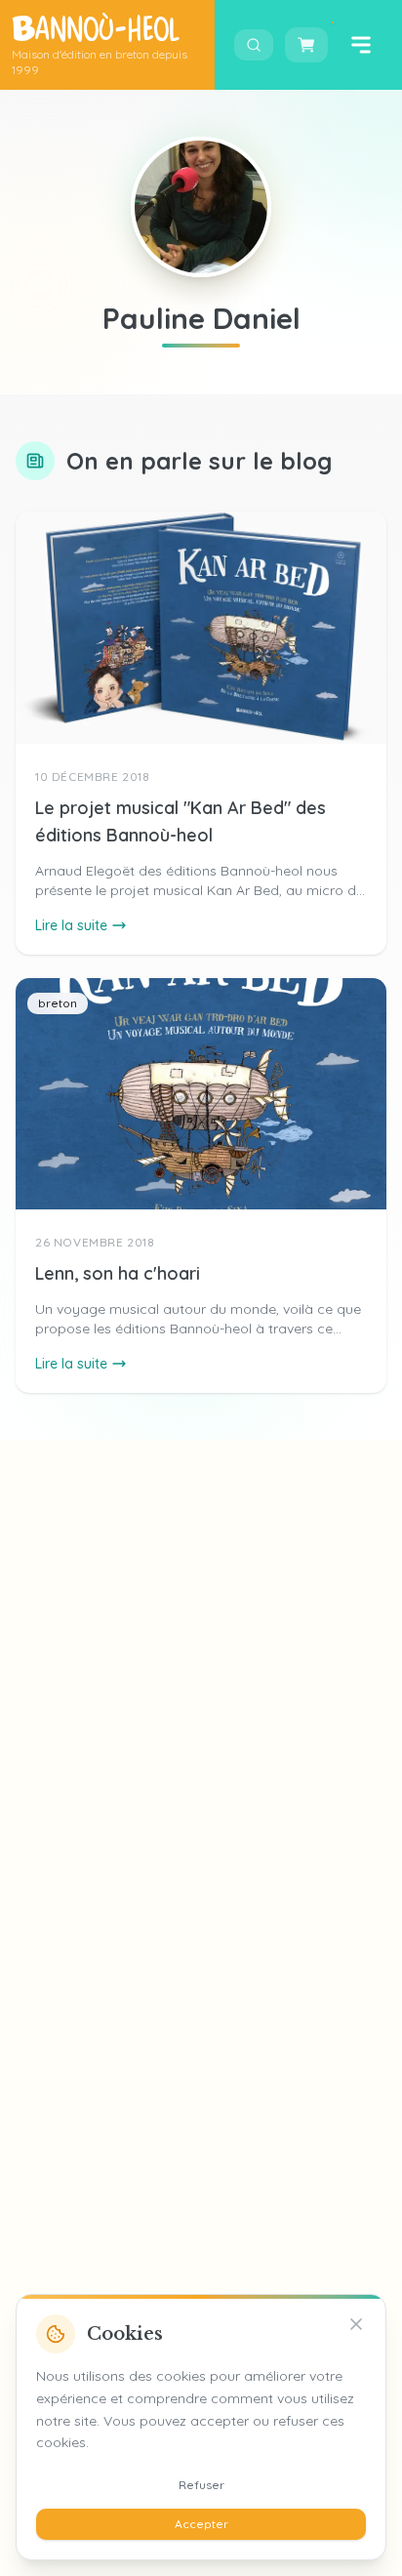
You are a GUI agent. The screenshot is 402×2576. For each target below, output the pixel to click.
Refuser (201, 2485)
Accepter (201, 2524)
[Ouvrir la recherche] (254, 45)
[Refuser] (356, 2324)
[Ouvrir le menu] (361, 45)
